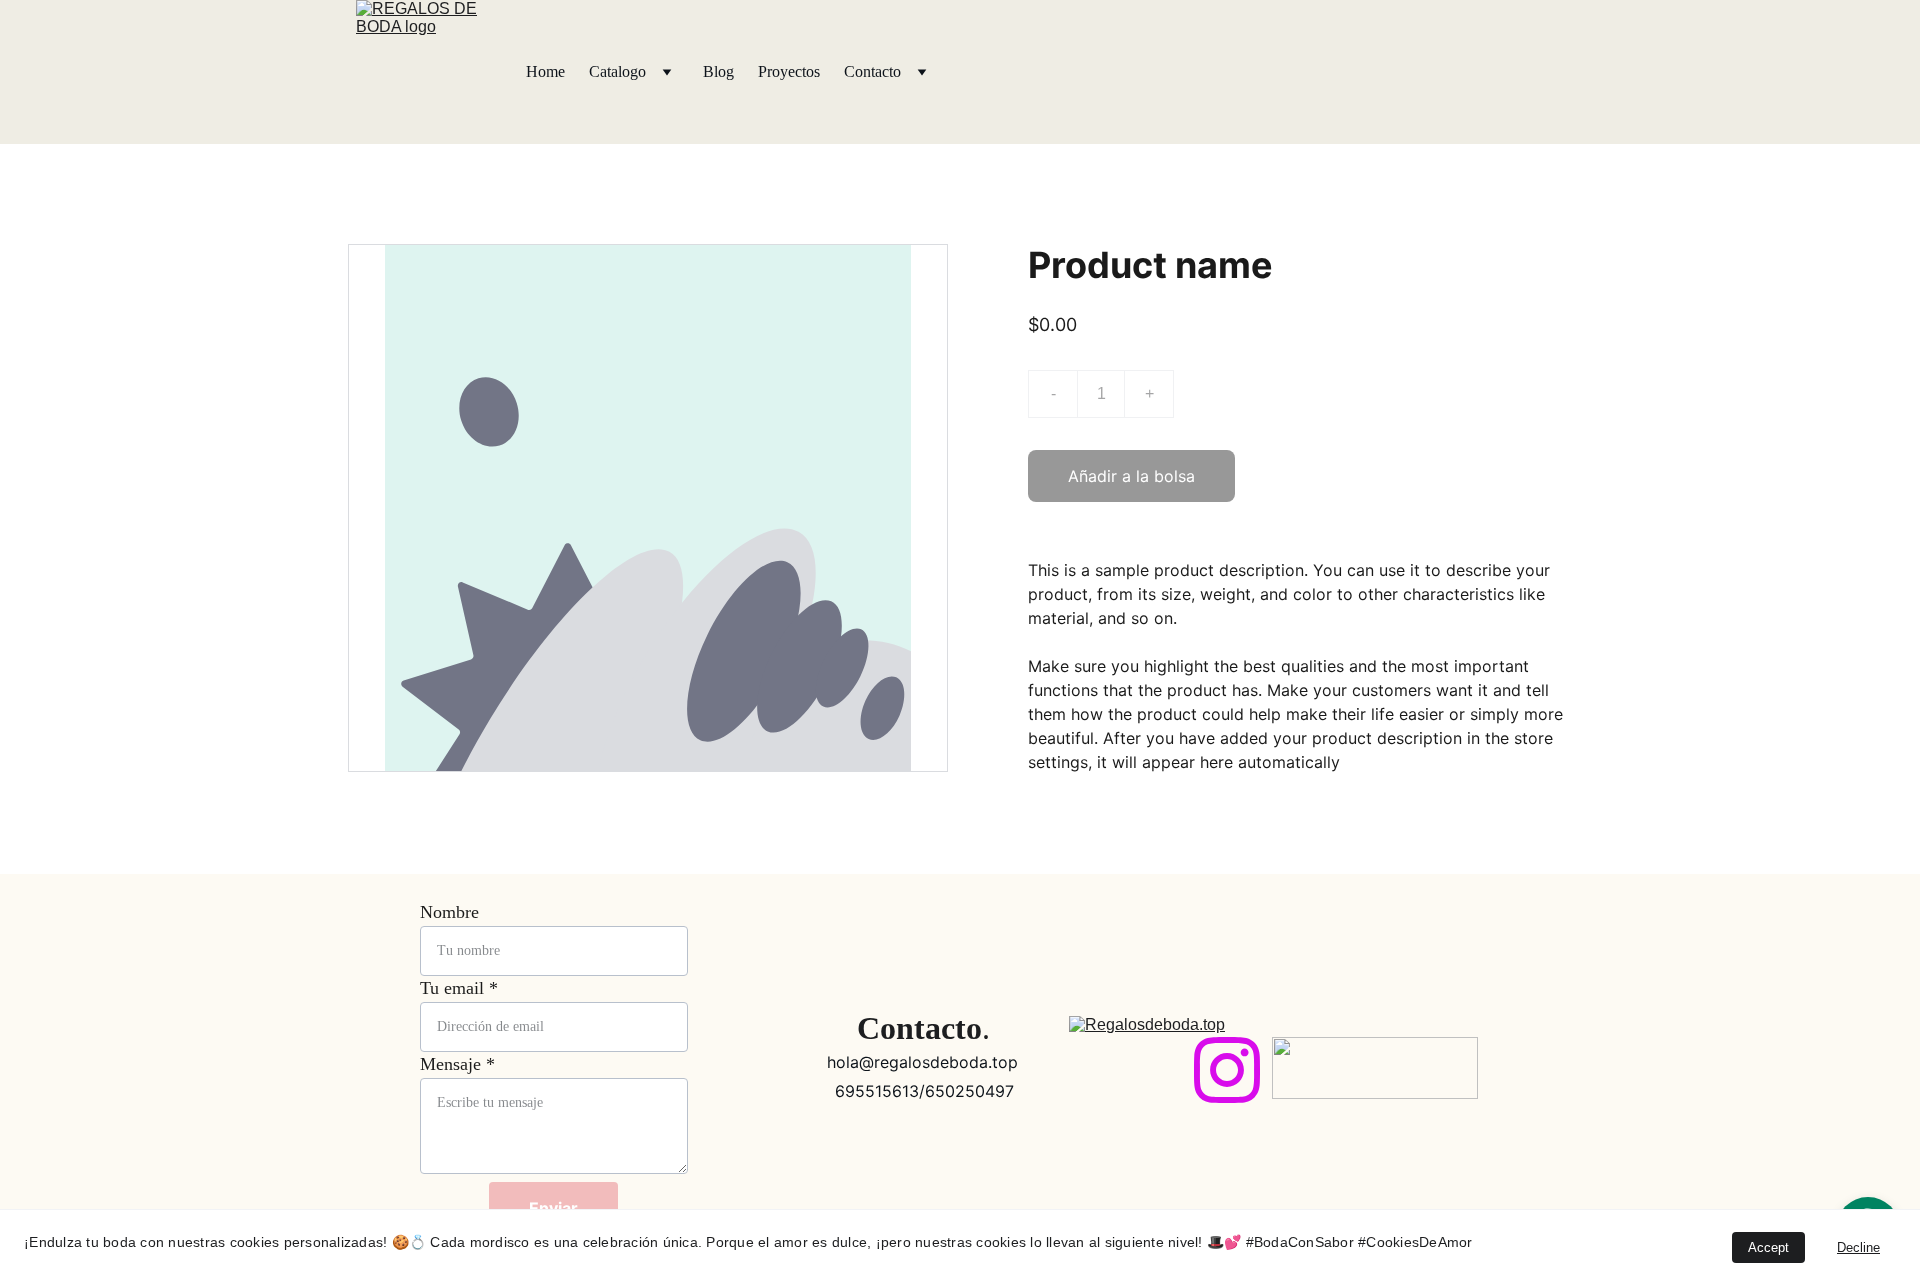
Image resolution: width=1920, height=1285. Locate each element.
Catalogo (617, 71)
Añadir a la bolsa (1131, 476)
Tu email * (459, 988)
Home (545, 71)
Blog (718, 71)
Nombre (449, 912)
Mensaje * (457, 1064)
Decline (1858, 1247)
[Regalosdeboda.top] (1148, 1067)
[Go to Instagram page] (1227, 1070)
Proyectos (789, 71)
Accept (1768, 1247)
